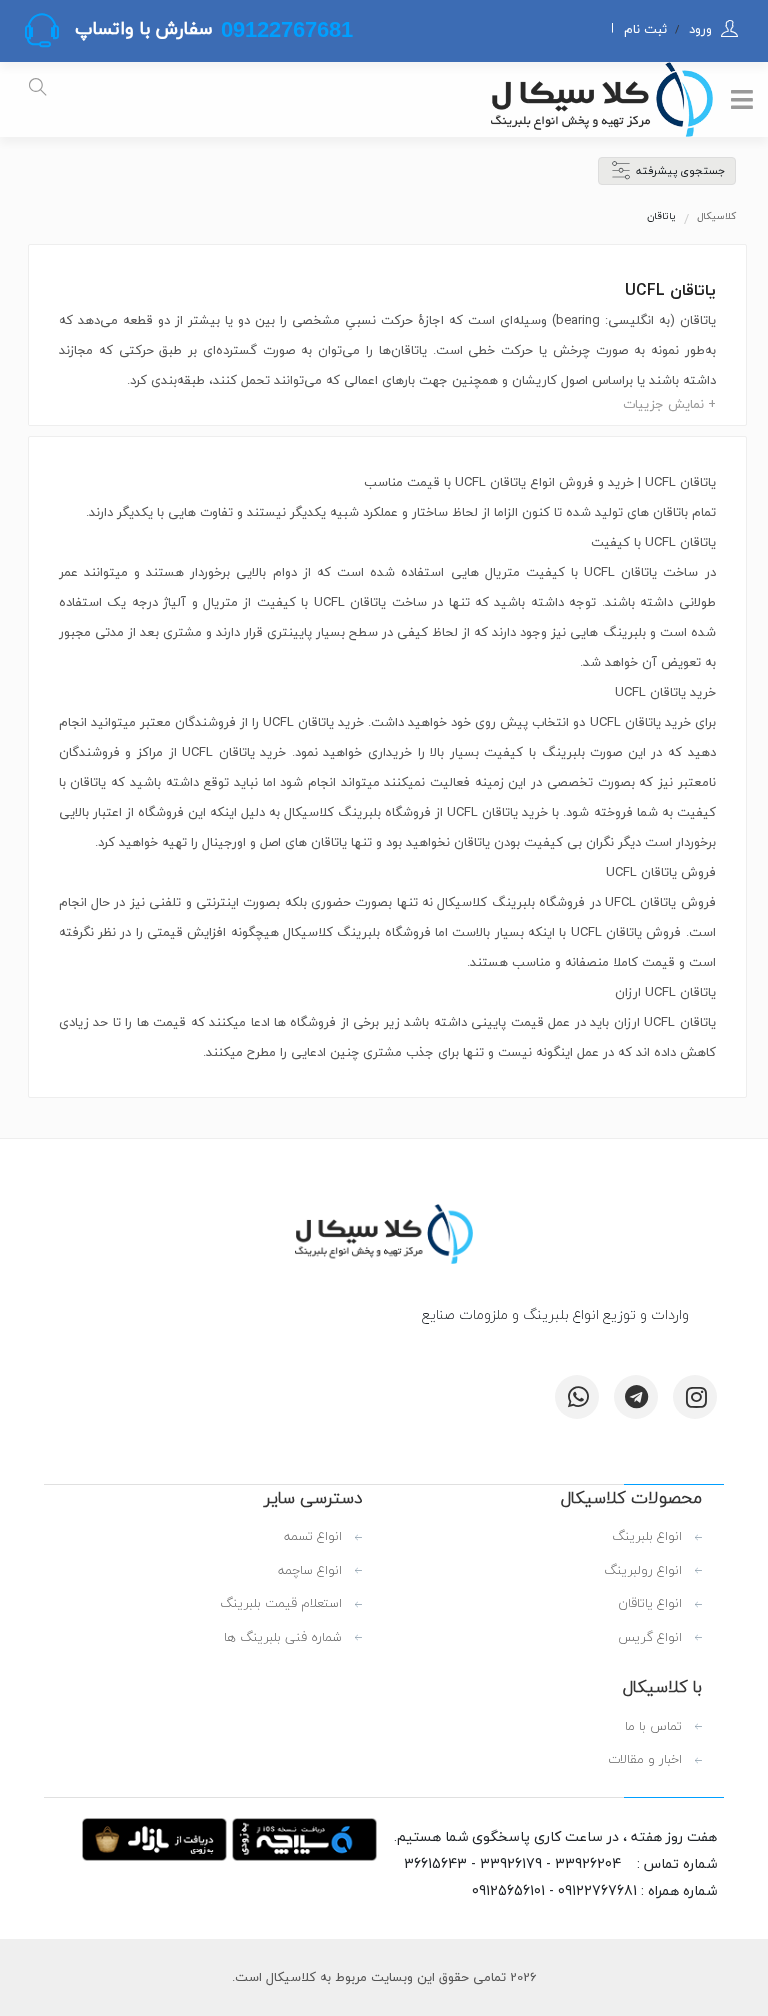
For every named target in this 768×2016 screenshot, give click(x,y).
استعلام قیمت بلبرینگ (281, 1604)
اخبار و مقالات (645, 1760)
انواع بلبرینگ (647, 1537)
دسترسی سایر (313, 1498)
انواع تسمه (313, 1537)
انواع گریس (650, 1638)
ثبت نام (645, 29)
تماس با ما (653, 1727)
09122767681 (284, 29)
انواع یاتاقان (650, 1604)
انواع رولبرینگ (643, 1571)
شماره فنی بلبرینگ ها (283, 1638)
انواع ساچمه (310, 1571)
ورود (698, 29)
